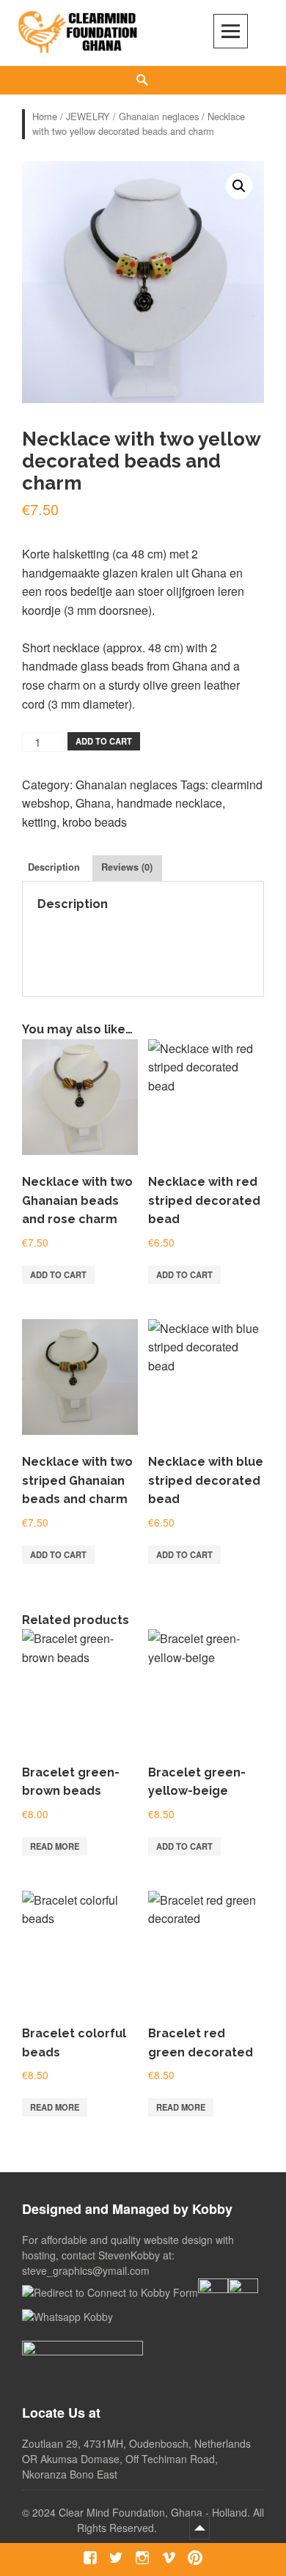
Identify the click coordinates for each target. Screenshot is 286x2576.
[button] (239, 186)
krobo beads (95, 822)
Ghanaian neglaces (159, 116)
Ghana (93, 803)
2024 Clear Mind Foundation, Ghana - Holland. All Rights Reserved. (148, 2520)
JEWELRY (88, 116)
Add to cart (104, 741)
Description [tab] (54, 867)
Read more (55, 1846)
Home (45, 116)
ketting (39, 822)
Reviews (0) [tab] (127, 867)
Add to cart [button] (58, 1274)
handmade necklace (169, 803)
